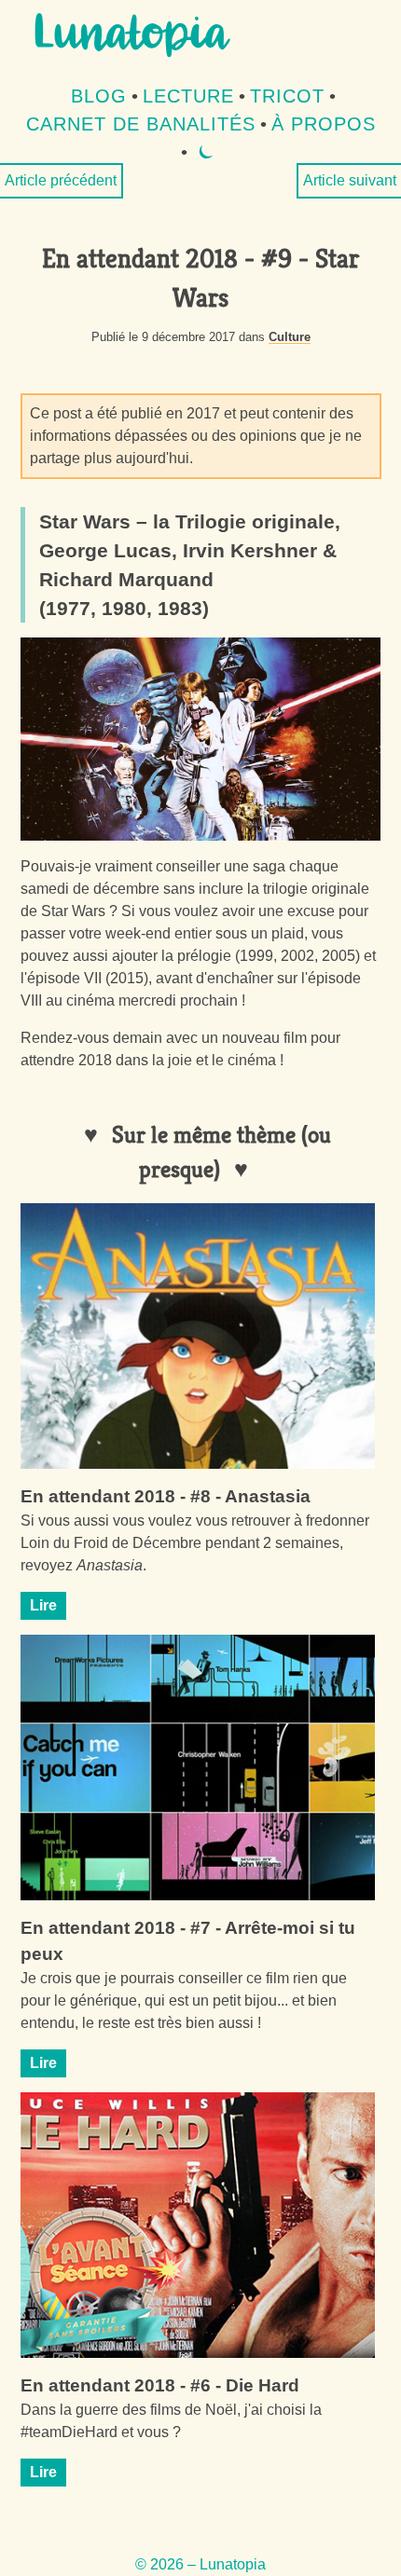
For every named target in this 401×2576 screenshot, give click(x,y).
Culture (290, 337)
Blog (99, 96)
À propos (324, 124)
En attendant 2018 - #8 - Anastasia (166, 1496)
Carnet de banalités (141, 124)
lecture (188, 96)
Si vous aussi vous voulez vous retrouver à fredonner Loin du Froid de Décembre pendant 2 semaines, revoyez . (195, 1543)
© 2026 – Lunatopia (200, 2564)
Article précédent (61, 180)
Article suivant (350, 180)
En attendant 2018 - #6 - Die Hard (160, 2385)
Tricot (287, 96)
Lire (43, 1605)
